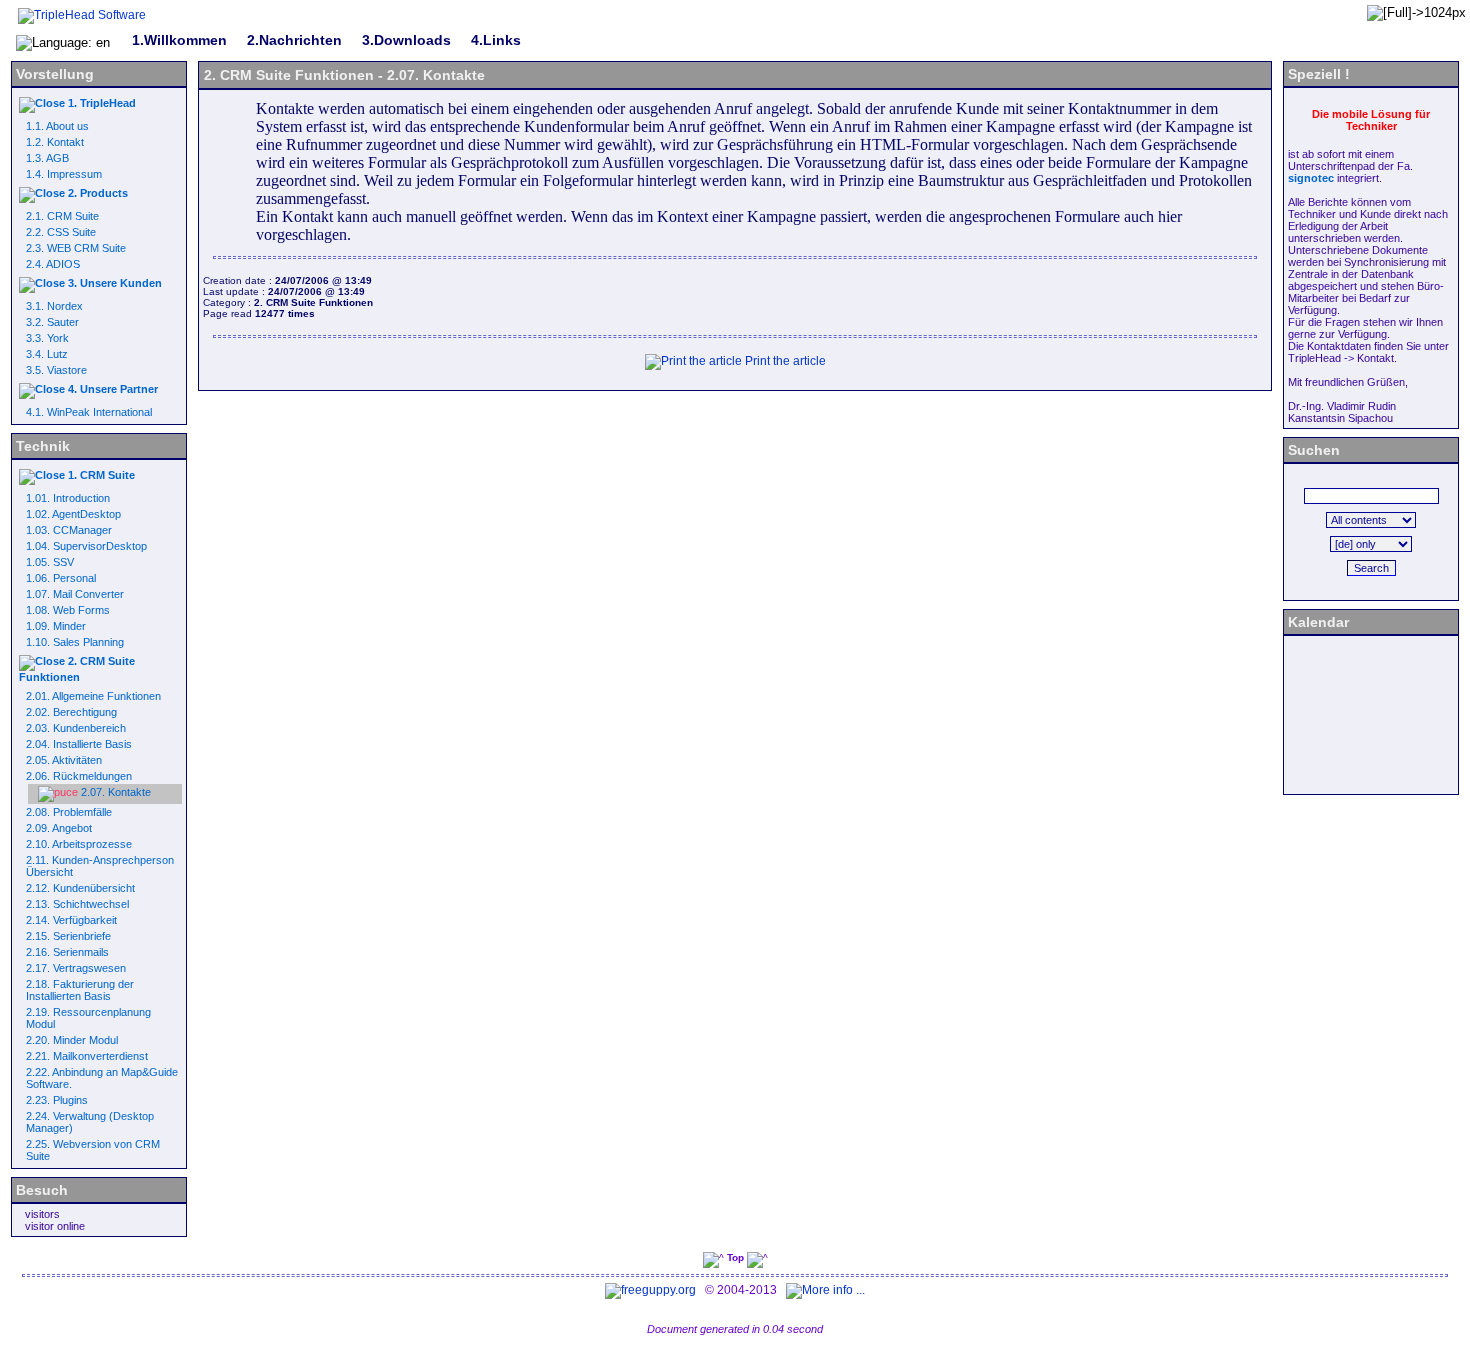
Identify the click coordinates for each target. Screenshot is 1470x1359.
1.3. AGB (47, 158)
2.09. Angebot (59, 828)
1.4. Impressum (64, 174)
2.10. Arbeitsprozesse (79, 844)
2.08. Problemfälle (69, 812)
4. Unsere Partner (111, 389)
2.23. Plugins (57, 1100)
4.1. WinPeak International (89, 412)
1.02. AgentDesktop (73, 514)
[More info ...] (827, 1290)
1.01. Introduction (68, 498)
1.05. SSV (50, 562)
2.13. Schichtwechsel (77, 904)
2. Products (96, 193)
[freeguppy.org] (652, 1290)
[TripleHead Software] (82, 15)
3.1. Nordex (54, 306)
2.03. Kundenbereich (76, 728)
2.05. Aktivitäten (64, 760)
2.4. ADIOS (53, 264)
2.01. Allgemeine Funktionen (93, 696)
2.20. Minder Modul (72, 1040)
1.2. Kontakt (55, 142)
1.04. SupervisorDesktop (86, 546)
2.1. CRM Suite (62, 216)
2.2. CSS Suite (61, 232)
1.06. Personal (61, 578)
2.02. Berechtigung (71, 712)
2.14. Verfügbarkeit (71, 920)
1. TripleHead (100, 103)
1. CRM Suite (100, 475)
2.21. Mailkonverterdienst (87, 1056)
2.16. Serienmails (67, 952)
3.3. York (47, 338)
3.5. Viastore (56, 370)
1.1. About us (57, 126)
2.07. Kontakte (114, 792)
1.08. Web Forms (68, 610)
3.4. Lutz (47, 354)
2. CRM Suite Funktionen (77, 669)
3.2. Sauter (52, 322)
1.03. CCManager (69, 530)
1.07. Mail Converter (75, 594)
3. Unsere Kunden (113, 283)
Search (1371, 568)
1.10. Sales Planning (75, 642)
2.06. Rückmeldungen (79, 776)
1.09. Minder (56, 626)
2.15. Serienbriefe (68, 936)
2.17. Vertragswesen (76, 968)
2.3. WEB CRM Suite (76, 248)
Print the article (784, 361)
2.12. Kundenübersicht (80, 888)
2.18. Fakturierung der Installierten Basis (80, 990)
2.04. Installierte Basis (79, 744)
